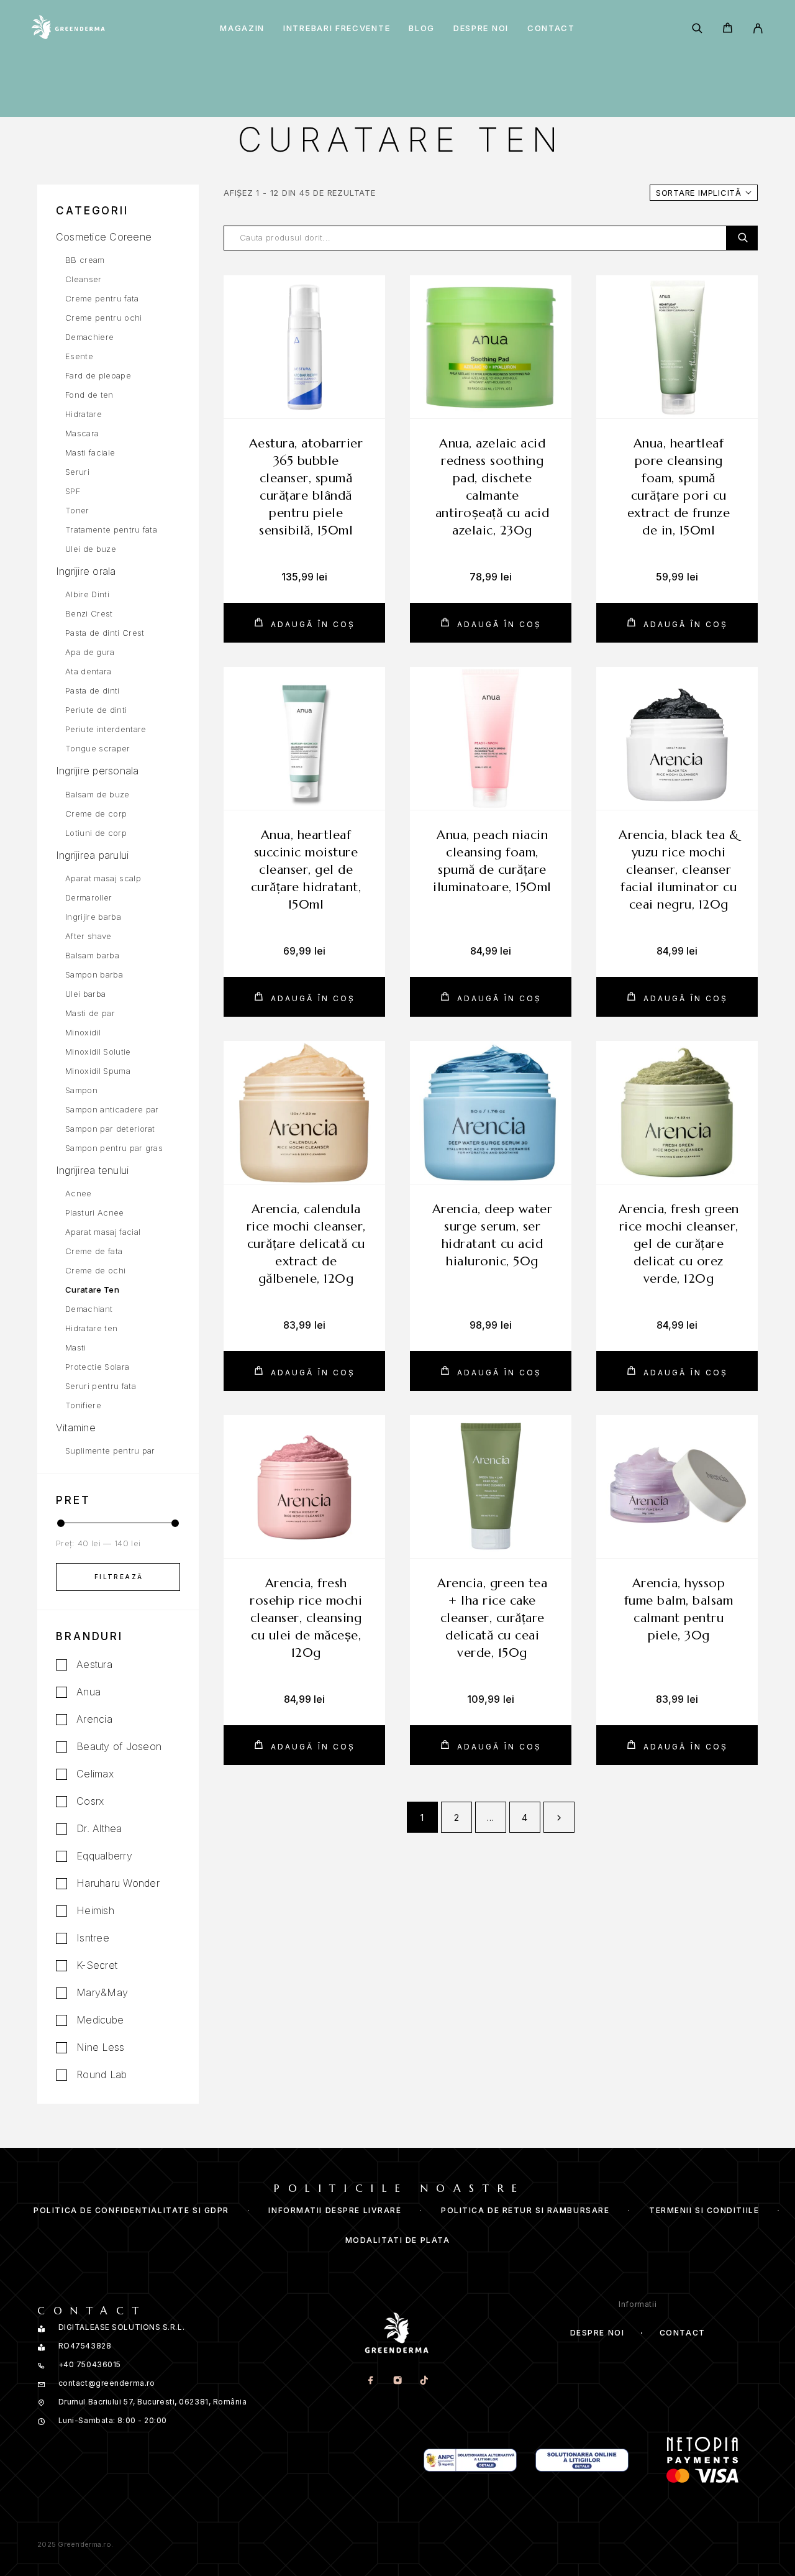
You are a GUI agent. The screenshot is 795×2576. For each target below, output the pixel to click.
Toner (77, 510)
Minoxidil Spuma (98, 1071)
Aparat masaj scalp (103, 878)
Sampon (81, 1090)
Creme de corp (96, 814)
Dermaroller (89, 897)
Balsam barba (92, 955)
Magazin (242, 28)
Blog (422, 28)
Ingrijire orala (86, 571)
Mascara (82, 433)
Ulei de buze (91, 549)
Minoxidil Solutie (98, 1052)
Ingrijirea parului (92, 855)
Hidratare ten (91, 1328)
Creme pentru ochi (104, 318)
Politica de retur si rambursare (525, 2210)
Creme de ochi (95, 1270)
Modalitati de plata (398, 2240)
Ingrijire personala (98, 771)
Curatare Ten (92, 1290)
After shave (89, 936)
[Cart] (728, 30)
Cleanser (84, 279)
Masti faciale (90, 452)
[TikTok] (424, 2381)
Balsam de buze (98, 794)
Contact (551, 28)
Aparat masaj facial (103, 1232)
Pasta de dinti (93, 690)
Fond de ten (89, 395)
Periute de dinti (96, 710)
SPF (73, 491)
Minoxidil (83, 1032)
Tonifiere (83, 1405)
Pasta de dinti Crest (105, 633)
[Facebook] (370, 2381)
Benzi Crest (89, 613)
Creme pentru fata (102, 298)
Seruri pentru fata (101, 1386)
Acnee (79, 1193)
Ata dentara (89, 671)
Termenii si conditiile (704, 2210)
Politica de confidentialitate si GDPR (131, 2210)
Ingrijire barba (93, 917)
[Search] (697, 28)
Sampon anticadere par (112, 1109)
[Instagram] (397, 2381)
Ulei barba (85, 994)
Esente (79, 356)
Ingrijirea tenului (92, 1170)
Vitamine (76, 1428)
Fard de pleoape (98, 375)
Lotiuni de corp (96, 833)
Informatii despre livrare (335, 2210)
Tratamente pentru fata (111, 529)
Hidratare (84, 414)
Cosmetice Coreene (104, 237)
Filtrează (119, 1577)
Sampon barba (94, 974)
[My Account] (758, 28)
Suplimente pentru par (110, 1451)
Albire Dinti (87, 594)
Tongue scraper (98, 748)
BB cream (85, 260)
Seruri (77, 472)
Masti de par (90, 1013)
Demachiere (89, 337)
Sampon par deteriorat (110, 1129)
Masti (76, 1347)
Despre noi (481, 28)
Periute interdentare (106, 729)
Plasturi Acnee (95, 1212)
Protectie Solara (97, 1367)
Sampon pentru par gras (114, 1148)
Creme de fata (94, 1251)
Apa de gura (90, 652)
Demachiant (89, 1309)
